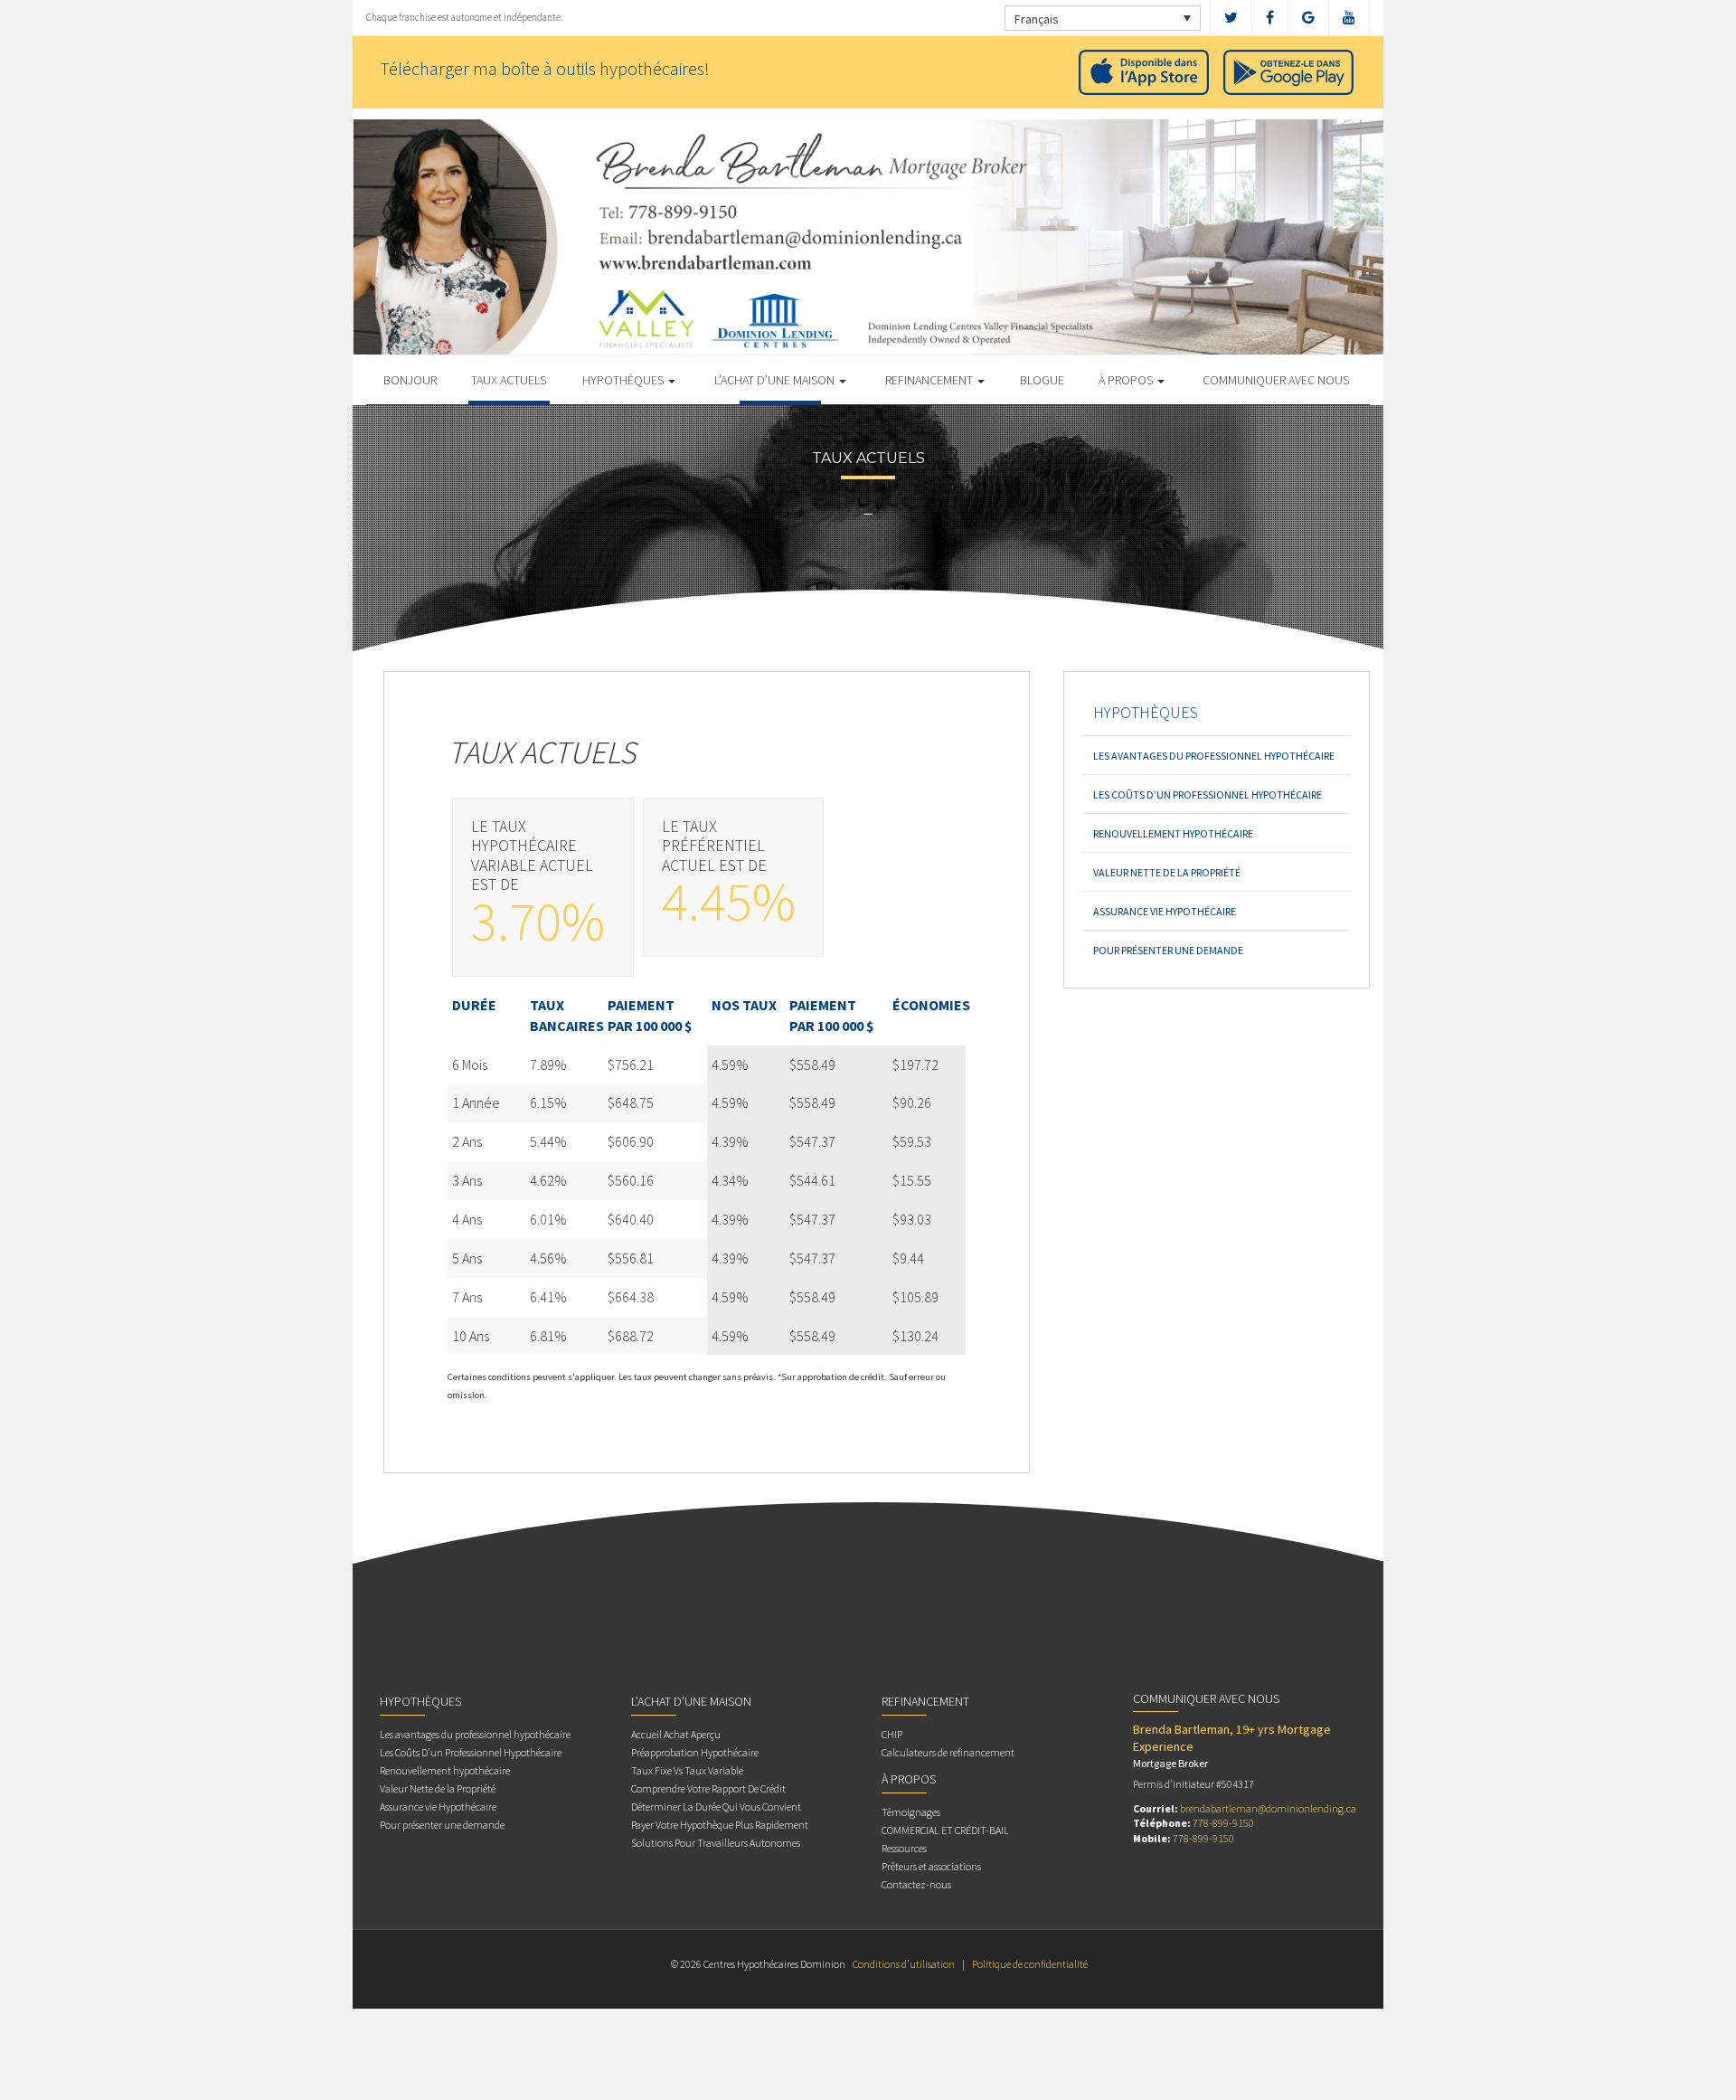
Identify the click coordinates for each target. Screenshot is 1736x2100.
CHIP (892, 1734)
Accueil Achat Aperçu (676, 1734)
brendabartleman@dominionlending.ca (1268, 1808)
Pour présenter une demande (1168, 950)
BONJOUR (410, 380)
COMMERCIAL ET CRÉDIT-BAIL (945, 1830)
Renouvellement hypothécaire (1173, 833)
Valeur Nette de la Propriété (1167, 872)
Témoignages (911, 1812)
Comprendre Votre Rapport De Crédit (708, 1788)
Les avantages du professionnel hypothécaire (1214, 756)
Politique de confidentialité (1030, 1964)
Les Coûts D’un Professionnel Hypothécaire (1208, 795)
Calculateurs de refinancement (948, 1752)
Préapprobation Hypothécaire (695, 1752)
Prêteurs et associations (931, 1866)
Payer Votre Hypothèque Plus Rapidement (720, 1825)
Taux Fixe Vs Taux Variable (687, 1770)
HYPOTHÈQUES (624, 380)
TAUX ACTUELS (509, 380)
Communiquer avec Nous (1276, 380)
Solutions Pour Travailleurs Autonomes (716, 1843)
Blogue (1042, 380)
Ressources (904, 1848)
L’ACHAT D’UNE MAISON (776, 380)
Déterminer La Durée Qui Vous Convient (716, 1807)
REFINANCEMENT (930, 380)
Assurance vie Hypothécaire (1165, 911)
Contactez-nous (916, 1884)
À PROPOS (1127, 380)
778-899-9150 (1223, 1823)
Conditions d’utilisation (904, 1964)
